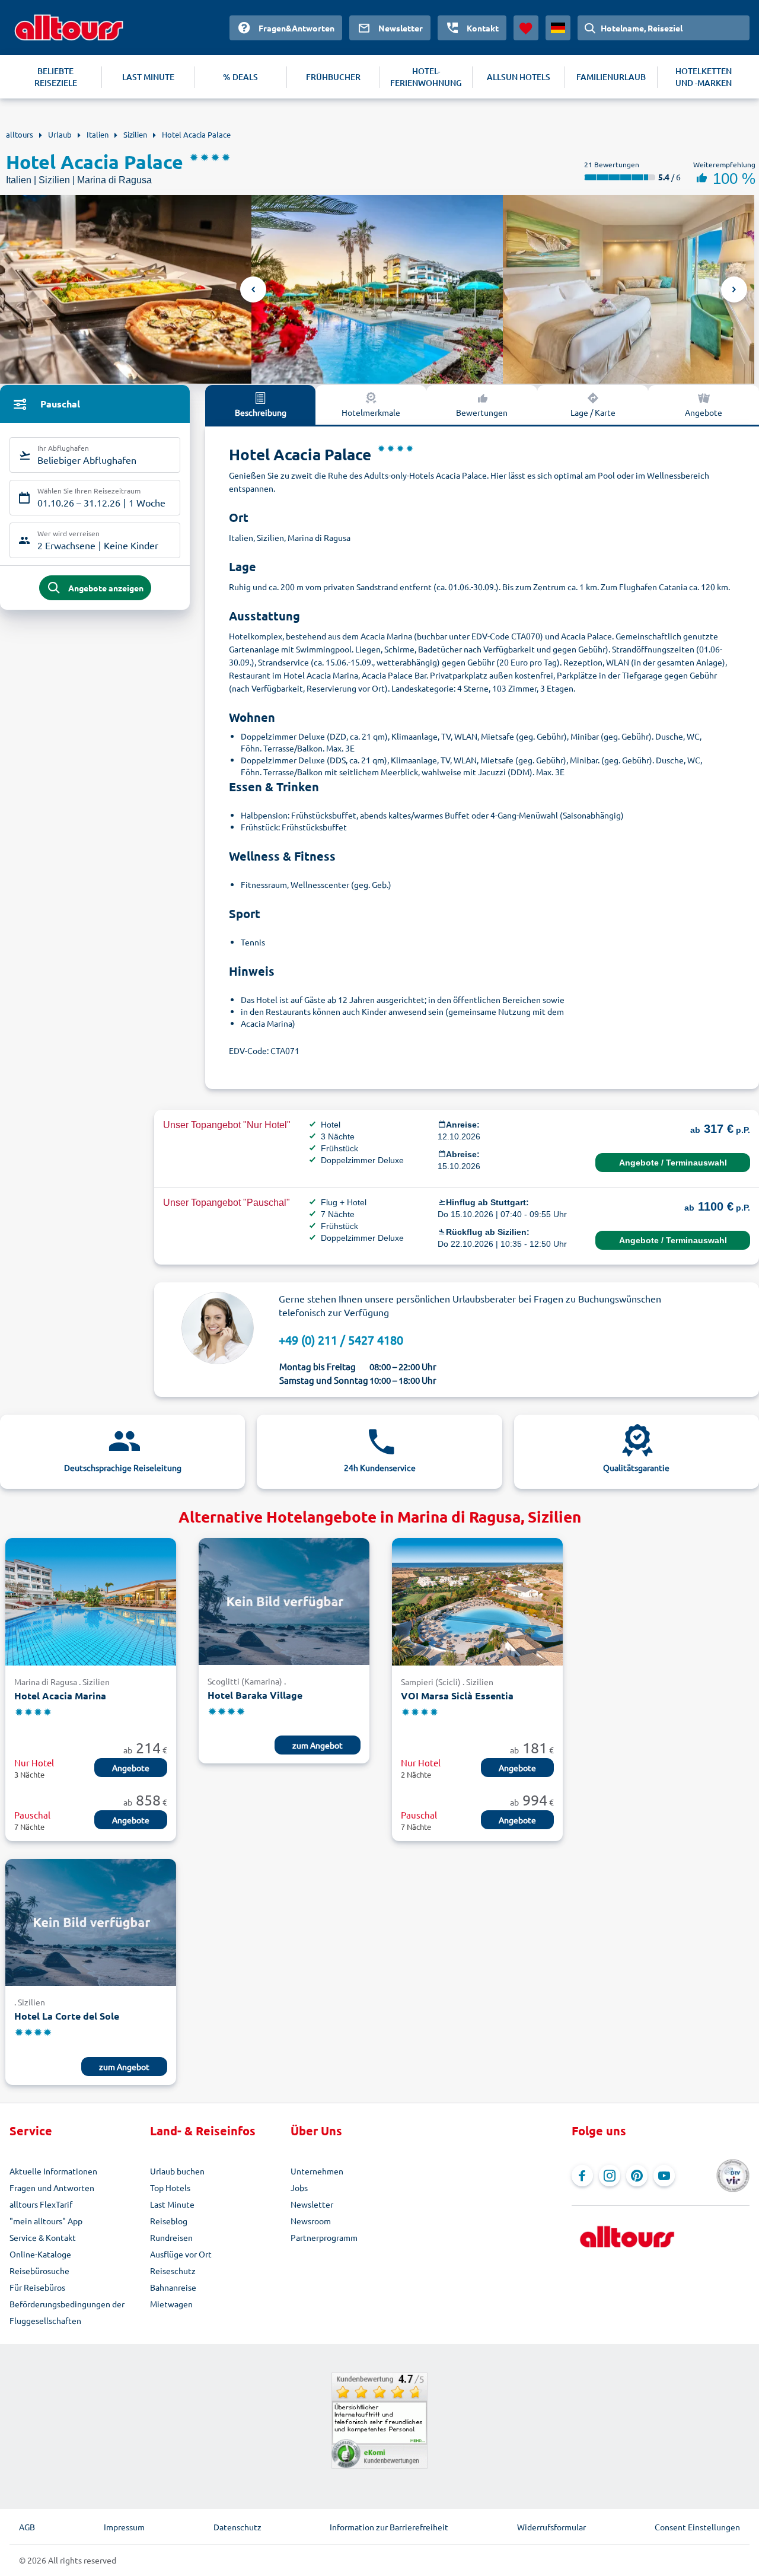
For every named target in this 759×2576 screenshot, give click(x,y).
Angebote (704, 412)
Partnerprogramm (324, 2237)
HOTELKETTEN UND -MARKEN (704, 77)
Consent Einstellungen (697, 2527)
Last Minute (172, 2204)
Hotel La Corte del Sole (67, 2016)
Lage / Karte (593, 412)
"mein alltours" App (46, 2221)
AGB (27, 2527)
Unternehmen (317, 2171)
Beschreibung (261, 412)
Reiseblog (169, 2221)
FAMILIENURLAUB (611, 77)
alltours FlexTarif (41, 2204)
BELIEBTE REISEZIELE (56, 77)
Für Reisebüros (37, 2287)
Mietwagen (171, 2304)
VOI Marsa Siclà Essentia (457, 1695)
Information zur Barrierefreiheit (389, 2527)
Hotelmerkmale (371, 412)
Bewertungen (482, 412)
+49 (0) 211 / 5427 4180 (341, 1340)
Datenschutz (237, 2527)
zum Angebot (318, 1745)
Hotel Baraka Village (255, 1695)
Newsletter (312, 2204)
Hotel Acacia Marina (60, 1695)
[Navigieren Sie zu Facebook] (582, 2176)
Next (734, 289)
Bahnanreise (173, 2287)
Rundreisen (171, 2237)
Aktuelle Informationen (53, 2171)
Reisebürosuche (39, 2271)
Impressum (124, 2527)
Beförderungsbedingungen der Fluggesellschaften (67, 2312)
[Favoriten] (526, 28)
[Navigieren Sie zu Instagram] (610, 2176)
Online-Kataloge (40, 2254)
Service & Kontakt (43, 2237)
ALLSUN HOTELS (519, 77)
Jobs (299, 2187)
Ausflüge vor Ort (181, 2254)
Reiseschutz (173, 2271)
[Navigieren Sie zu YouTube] (664, 2176)
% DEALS (240, 77)
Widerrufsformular (551, 2527)
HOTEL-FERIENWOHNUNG (426, 77)
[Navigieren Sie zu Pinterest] (637, 2176)
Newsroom (311, 2221)
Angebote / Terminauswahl (673, 1163)
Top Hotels (170, 2187)
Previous (253, 289)
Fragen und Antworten (52, 2187)
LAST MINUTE (148, 77)
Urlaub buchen (177, 2171)
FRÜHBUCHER (333, 77)
